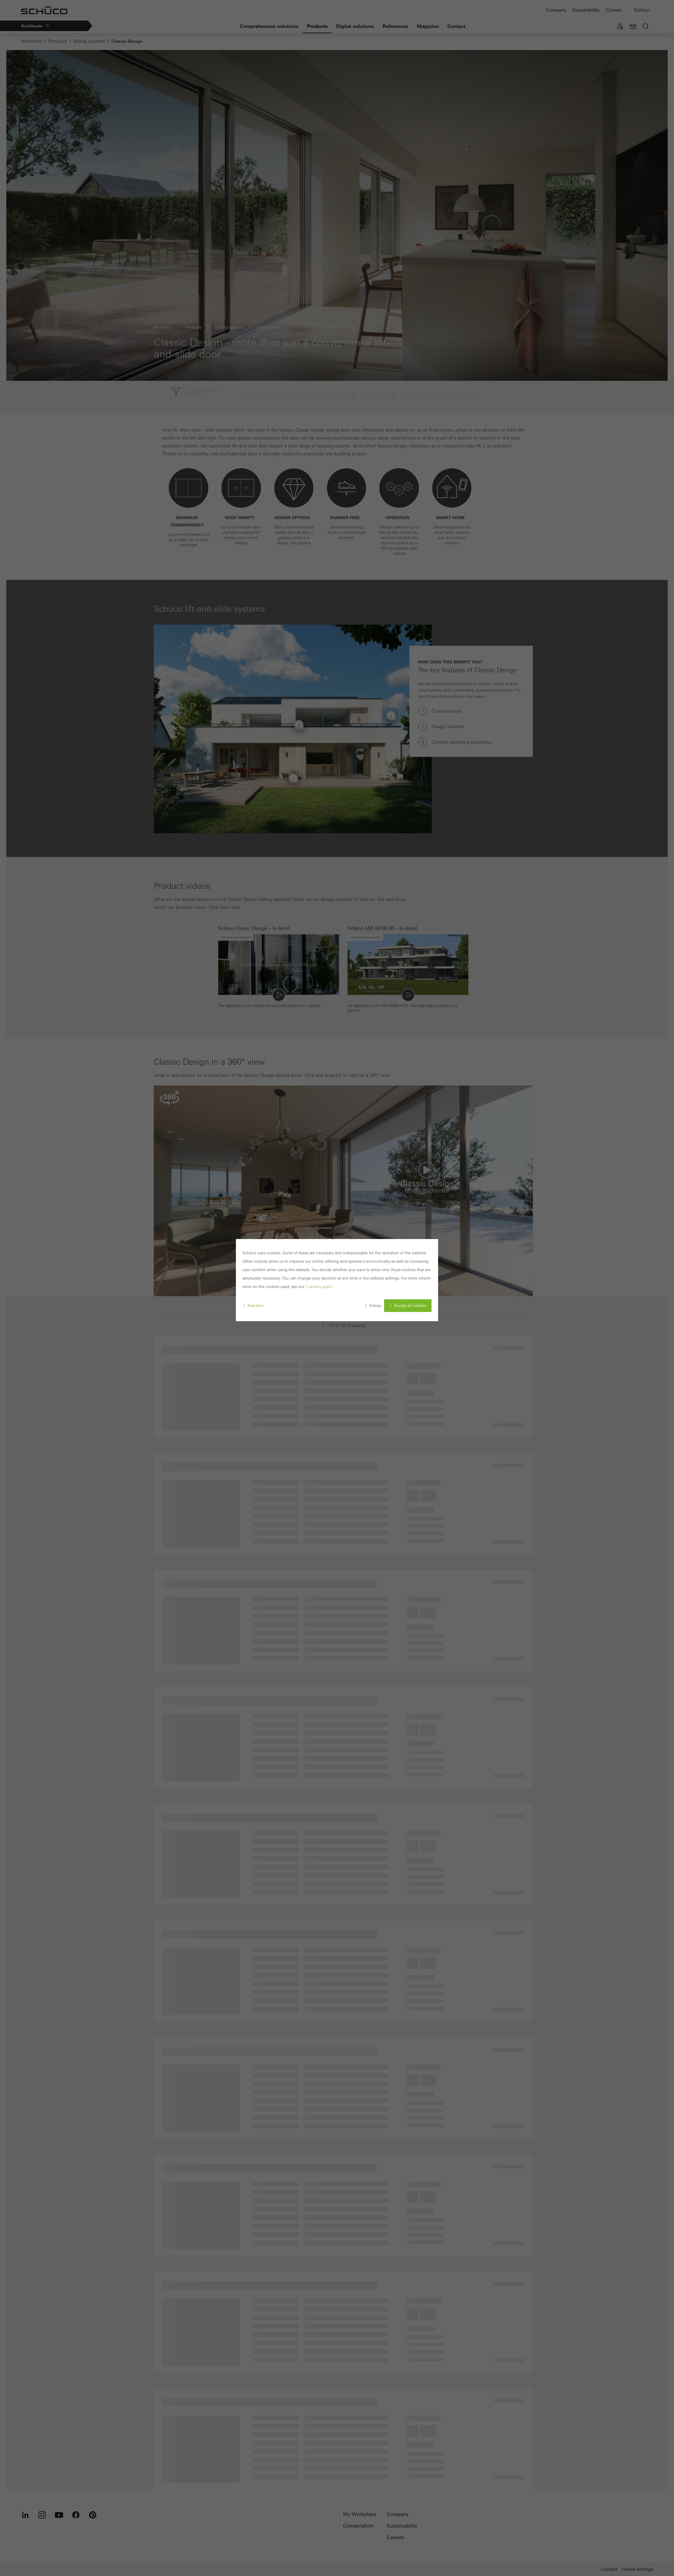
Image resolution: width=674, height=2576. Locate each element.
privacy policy (321, 1287)
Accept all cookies (410, 1306)
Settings (375, 1306)
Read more (256, 1306)
